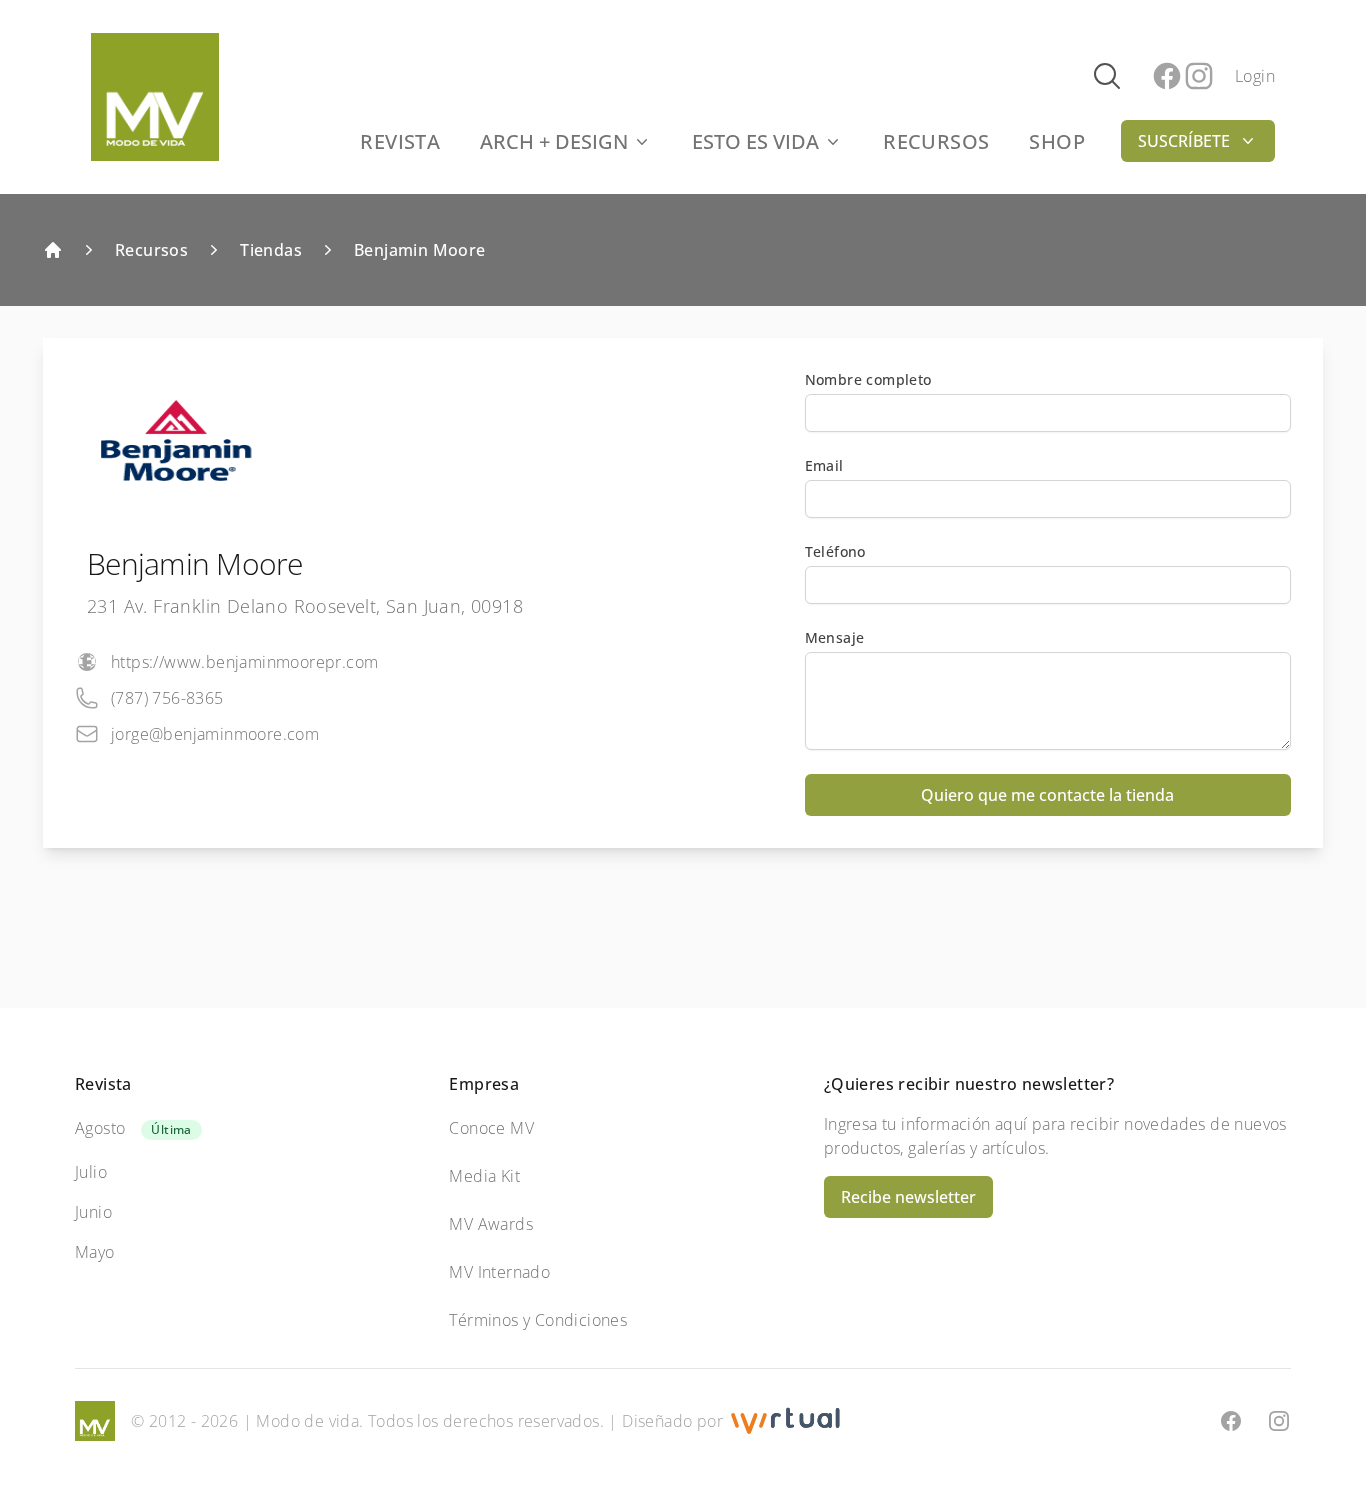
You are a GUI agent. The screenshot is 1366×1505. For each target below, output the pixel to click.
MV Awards (491, 1224)
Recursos (151, 250)
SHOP (1057, 141)
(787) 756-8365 (167, 698)
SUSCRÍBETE (1184, 141)
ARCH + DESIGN (554, 141)
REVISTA (400, 141)
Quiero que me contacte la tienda (1047, 795)
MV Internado (499, 1272)
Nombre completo (868, 379)
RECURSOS (936, 141)
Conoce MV (491, 1128)
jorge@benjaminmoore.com (215, 734)
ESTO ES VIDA (755, 141)
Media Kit (484, 1176)
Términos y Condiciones (538, 1320)
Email (824, 465)
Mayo (95, 1252)
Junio (93, 1212)
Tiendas (271, 250)
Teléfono (835, 551)
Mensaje (835, 637)
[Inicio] (53, 250)
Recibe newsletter (908, 1197)
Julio (91, 1172)
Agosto (100, 1128)
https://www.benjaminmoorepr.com (244, 662)
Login (1255, 76)
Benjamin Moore (420, 250)
